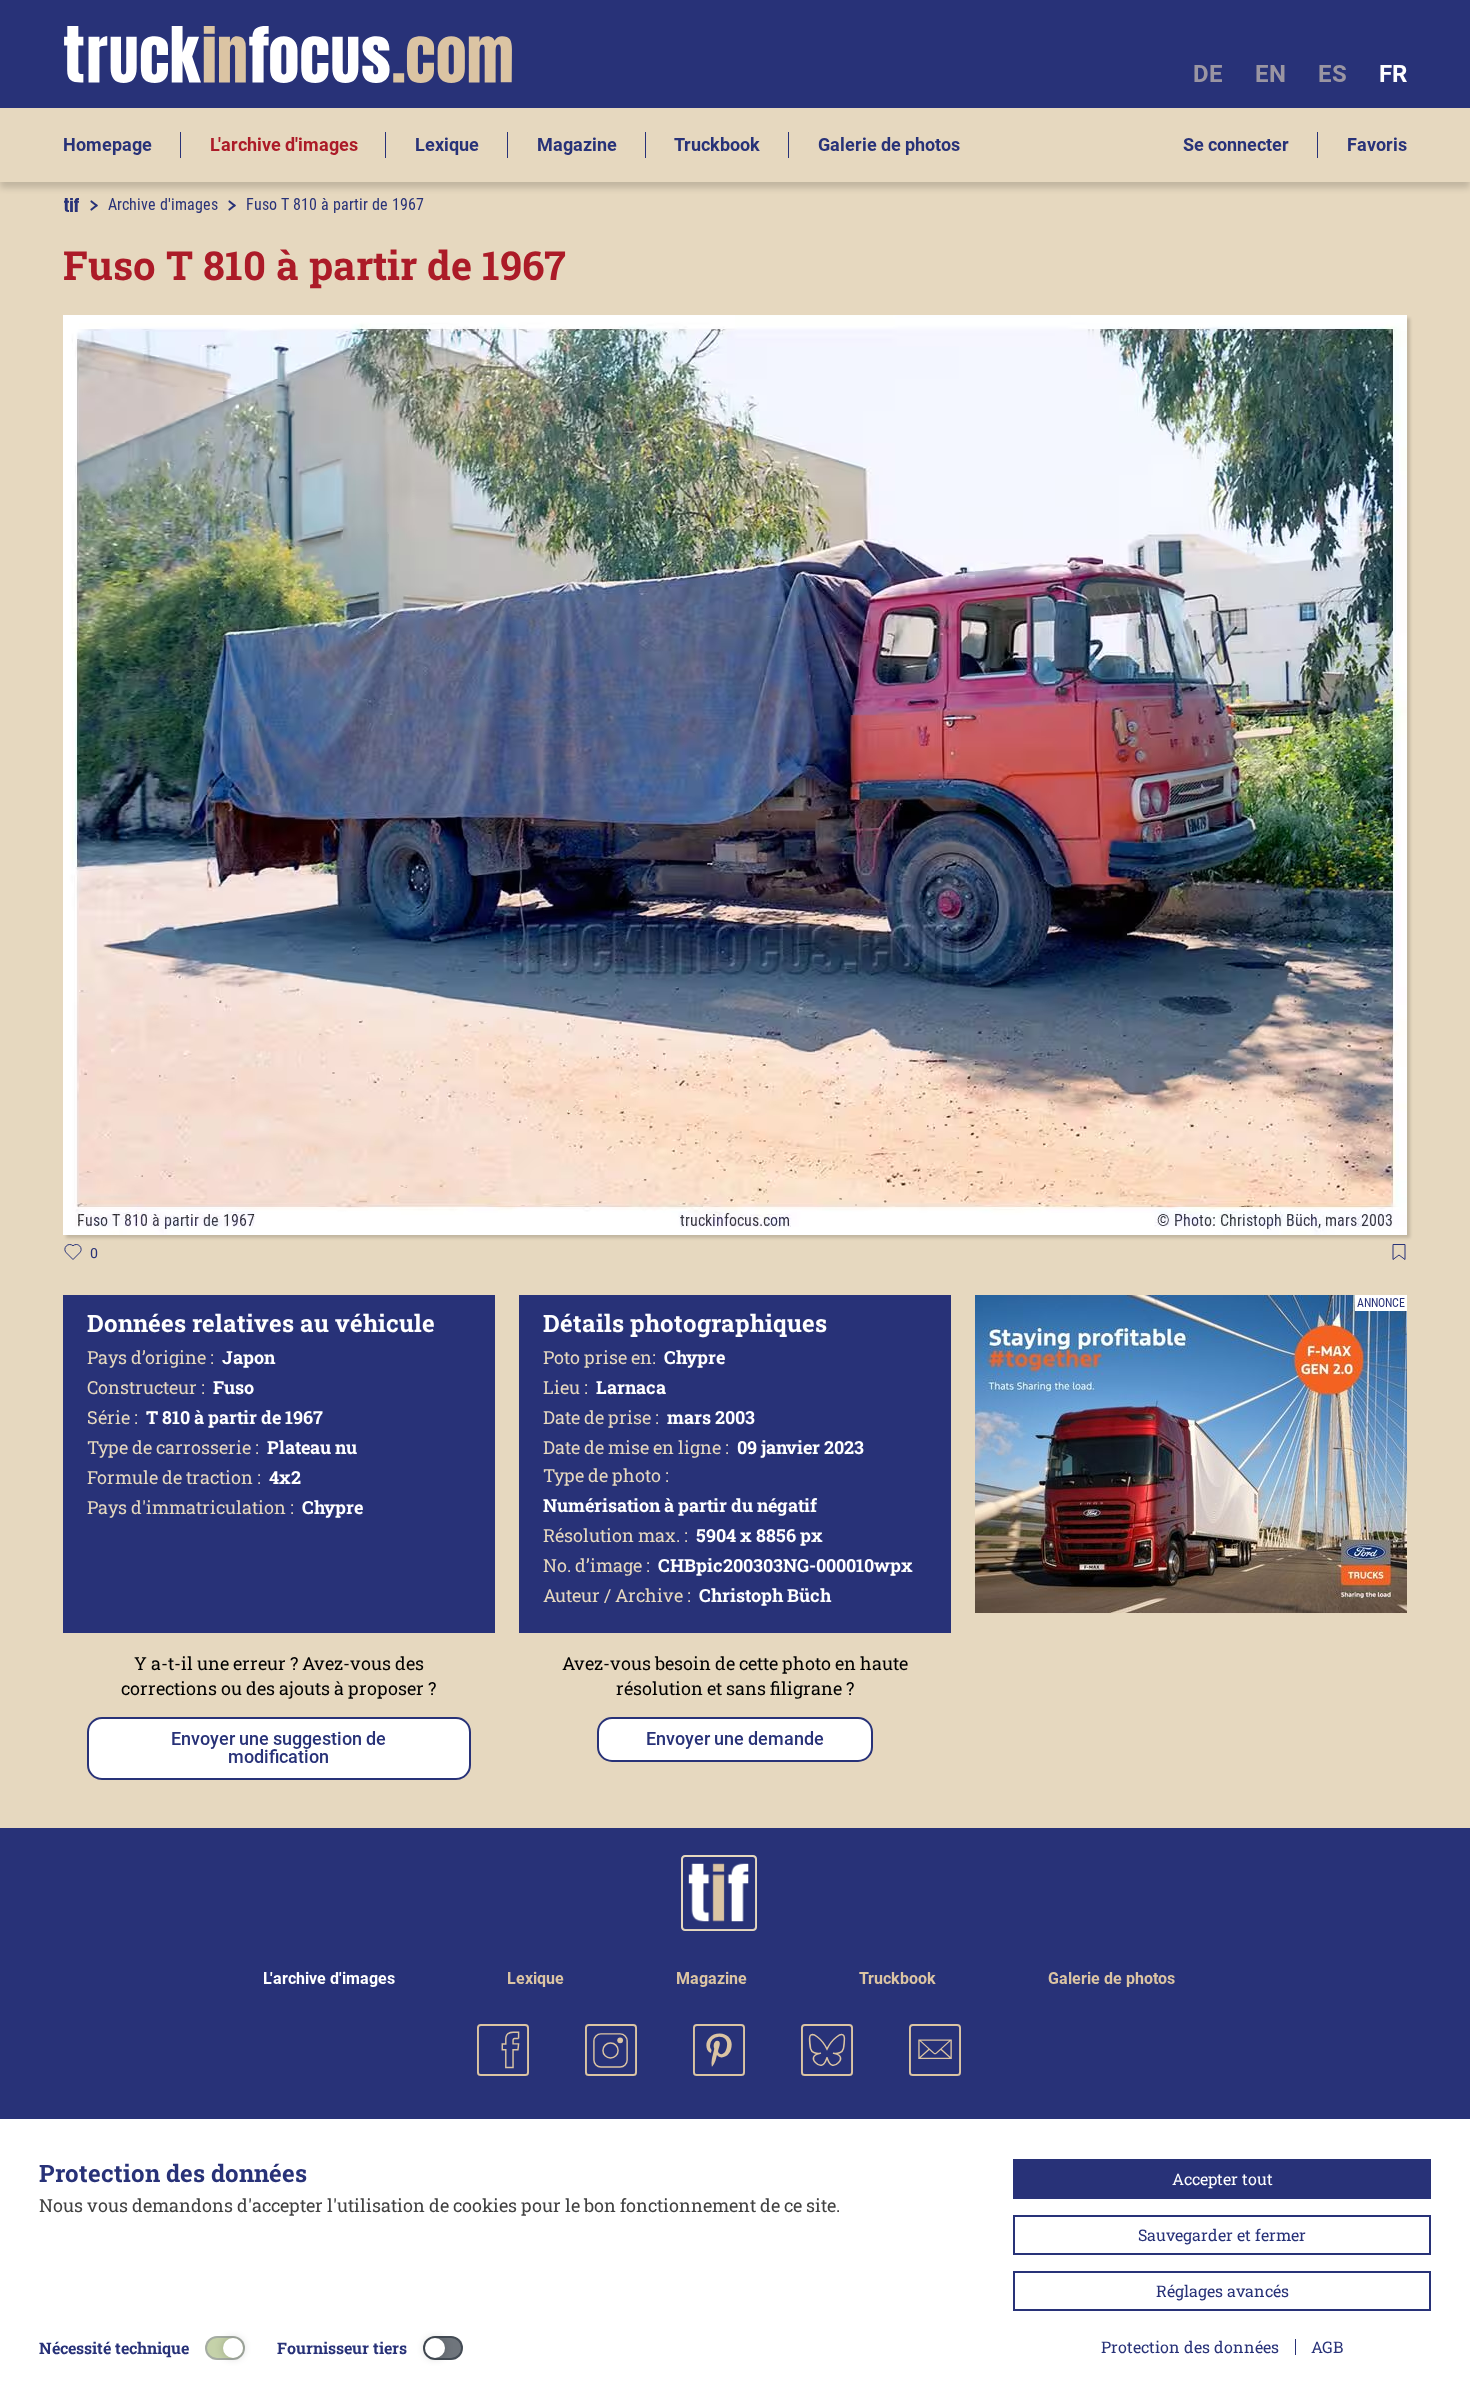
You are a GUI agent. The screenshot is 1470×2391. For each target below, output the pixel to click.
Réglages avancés (1222, 2290)
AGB (1327, 2346)
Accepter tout (1222, 2178)
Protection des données (1190, 2346)
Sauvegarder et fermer (1222, 2234)
